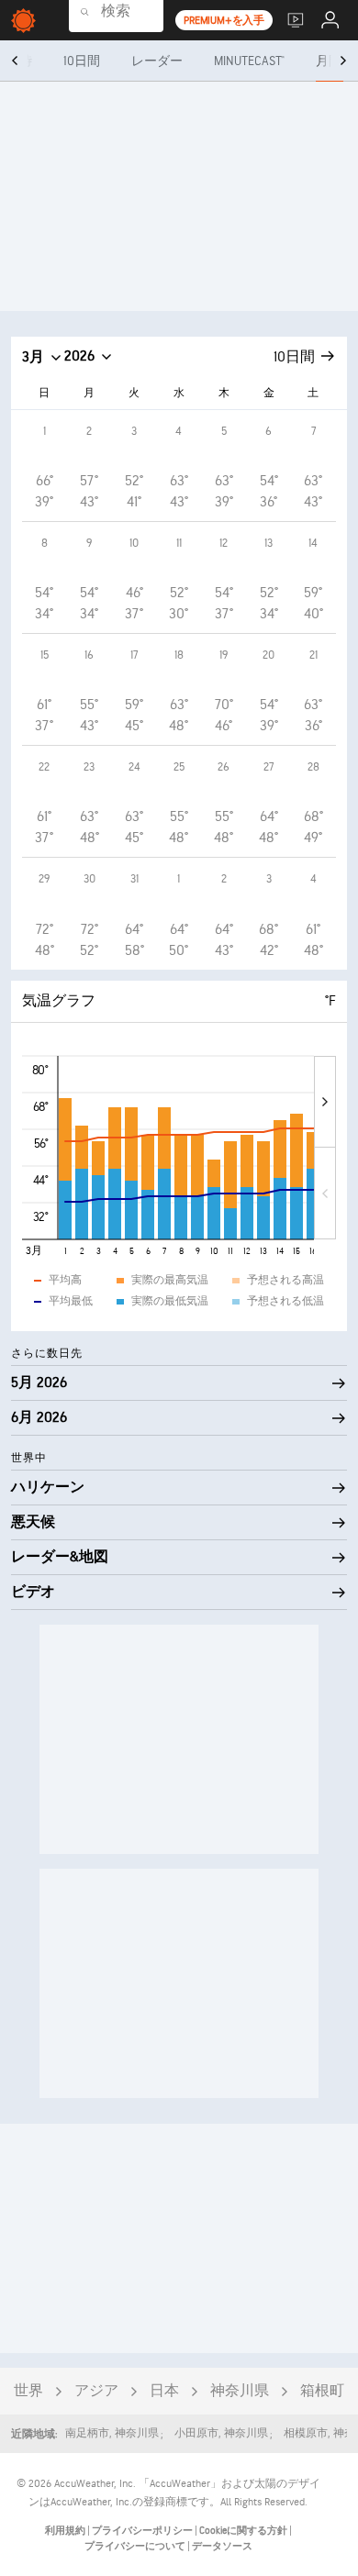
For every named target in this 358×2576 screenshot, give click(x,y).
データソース (222, 2546)
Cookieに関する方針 (244, 2531)
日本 (164, 2391)
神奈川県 (240, 2391)
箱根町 (322, 2391)
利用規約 (66, 2531)
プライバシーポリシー (143, 2531)
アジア (96, 2391)
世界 (28, 2391)
